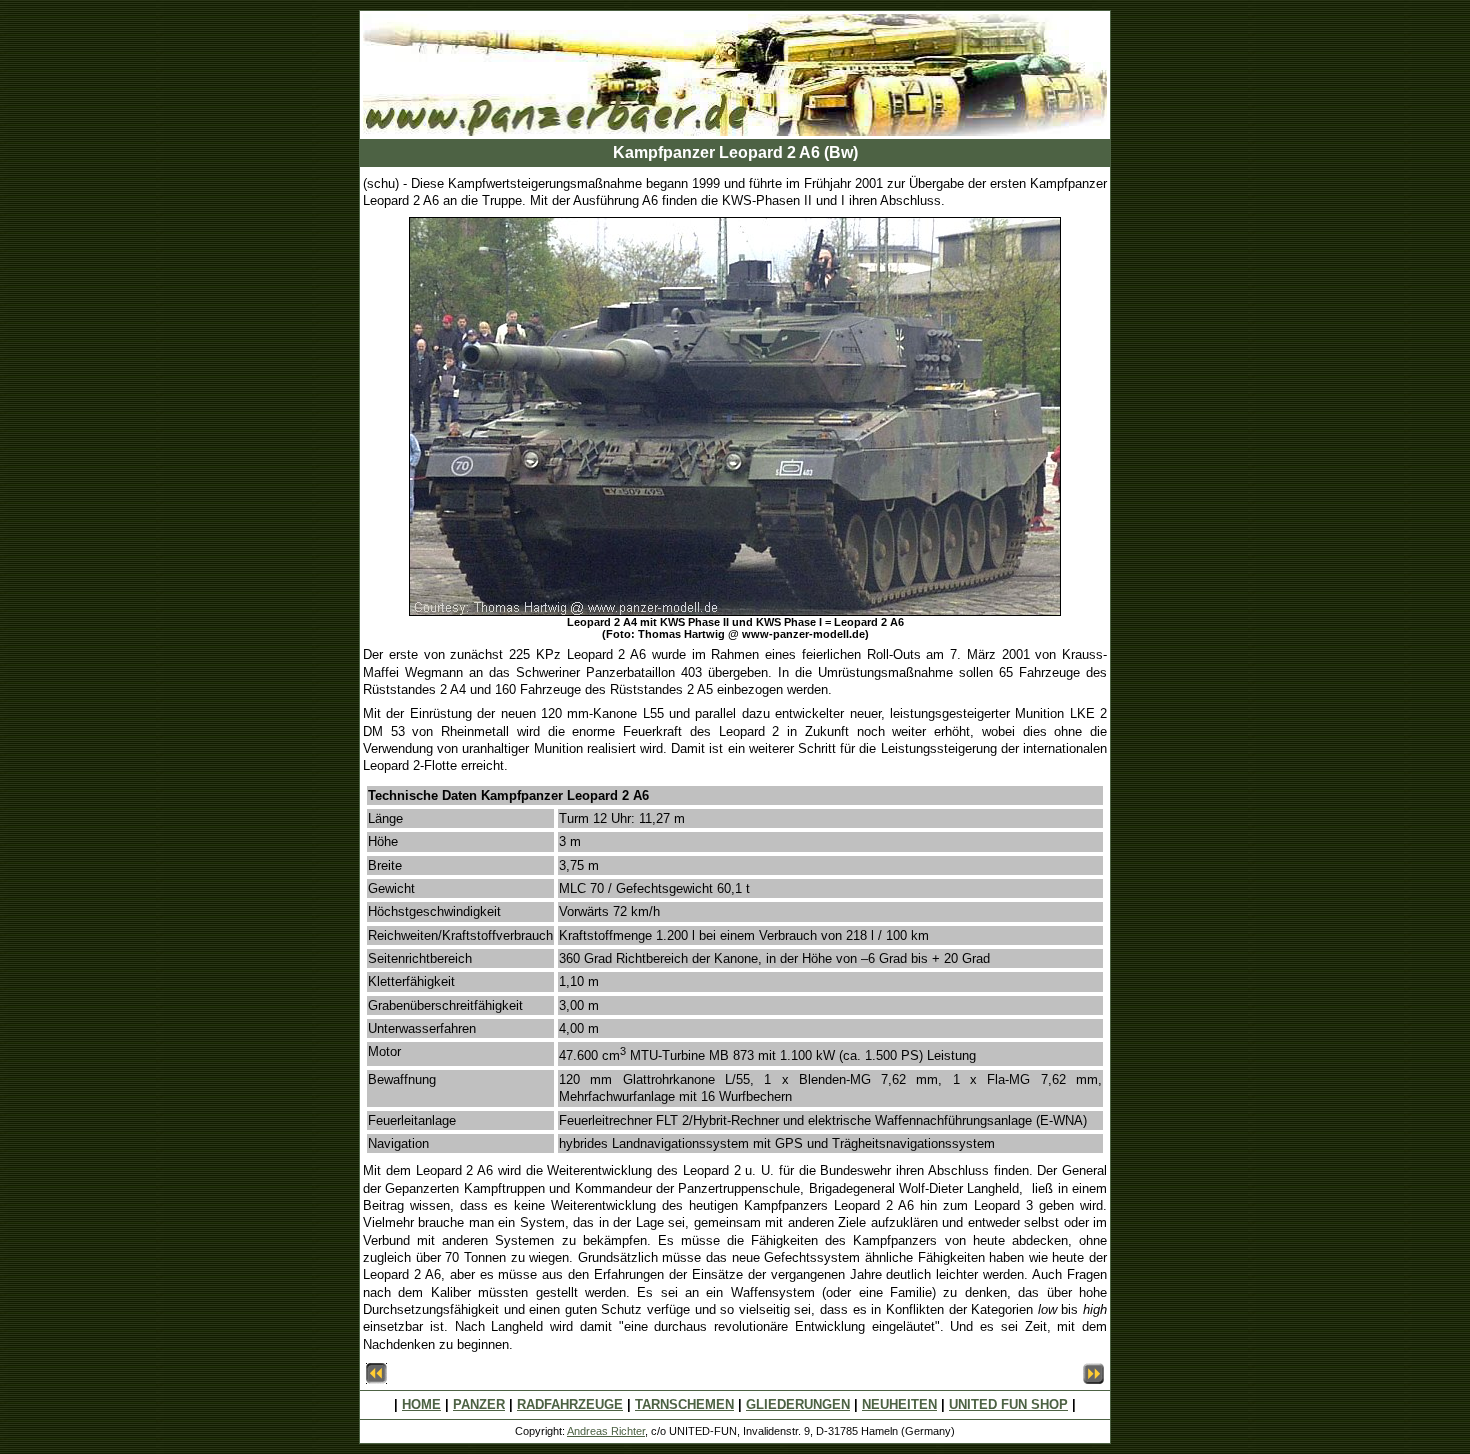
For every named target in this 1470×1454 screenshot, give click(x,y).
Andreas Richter (606, 1431)
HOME (421, 1404)
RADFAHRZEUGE (570, 1404)
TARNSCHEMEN (684, 1404)
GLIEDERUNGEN (798, 1404)
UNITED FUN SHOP (1008, 1404)
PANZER (479, 1404)
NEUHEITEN (899, 1404)
